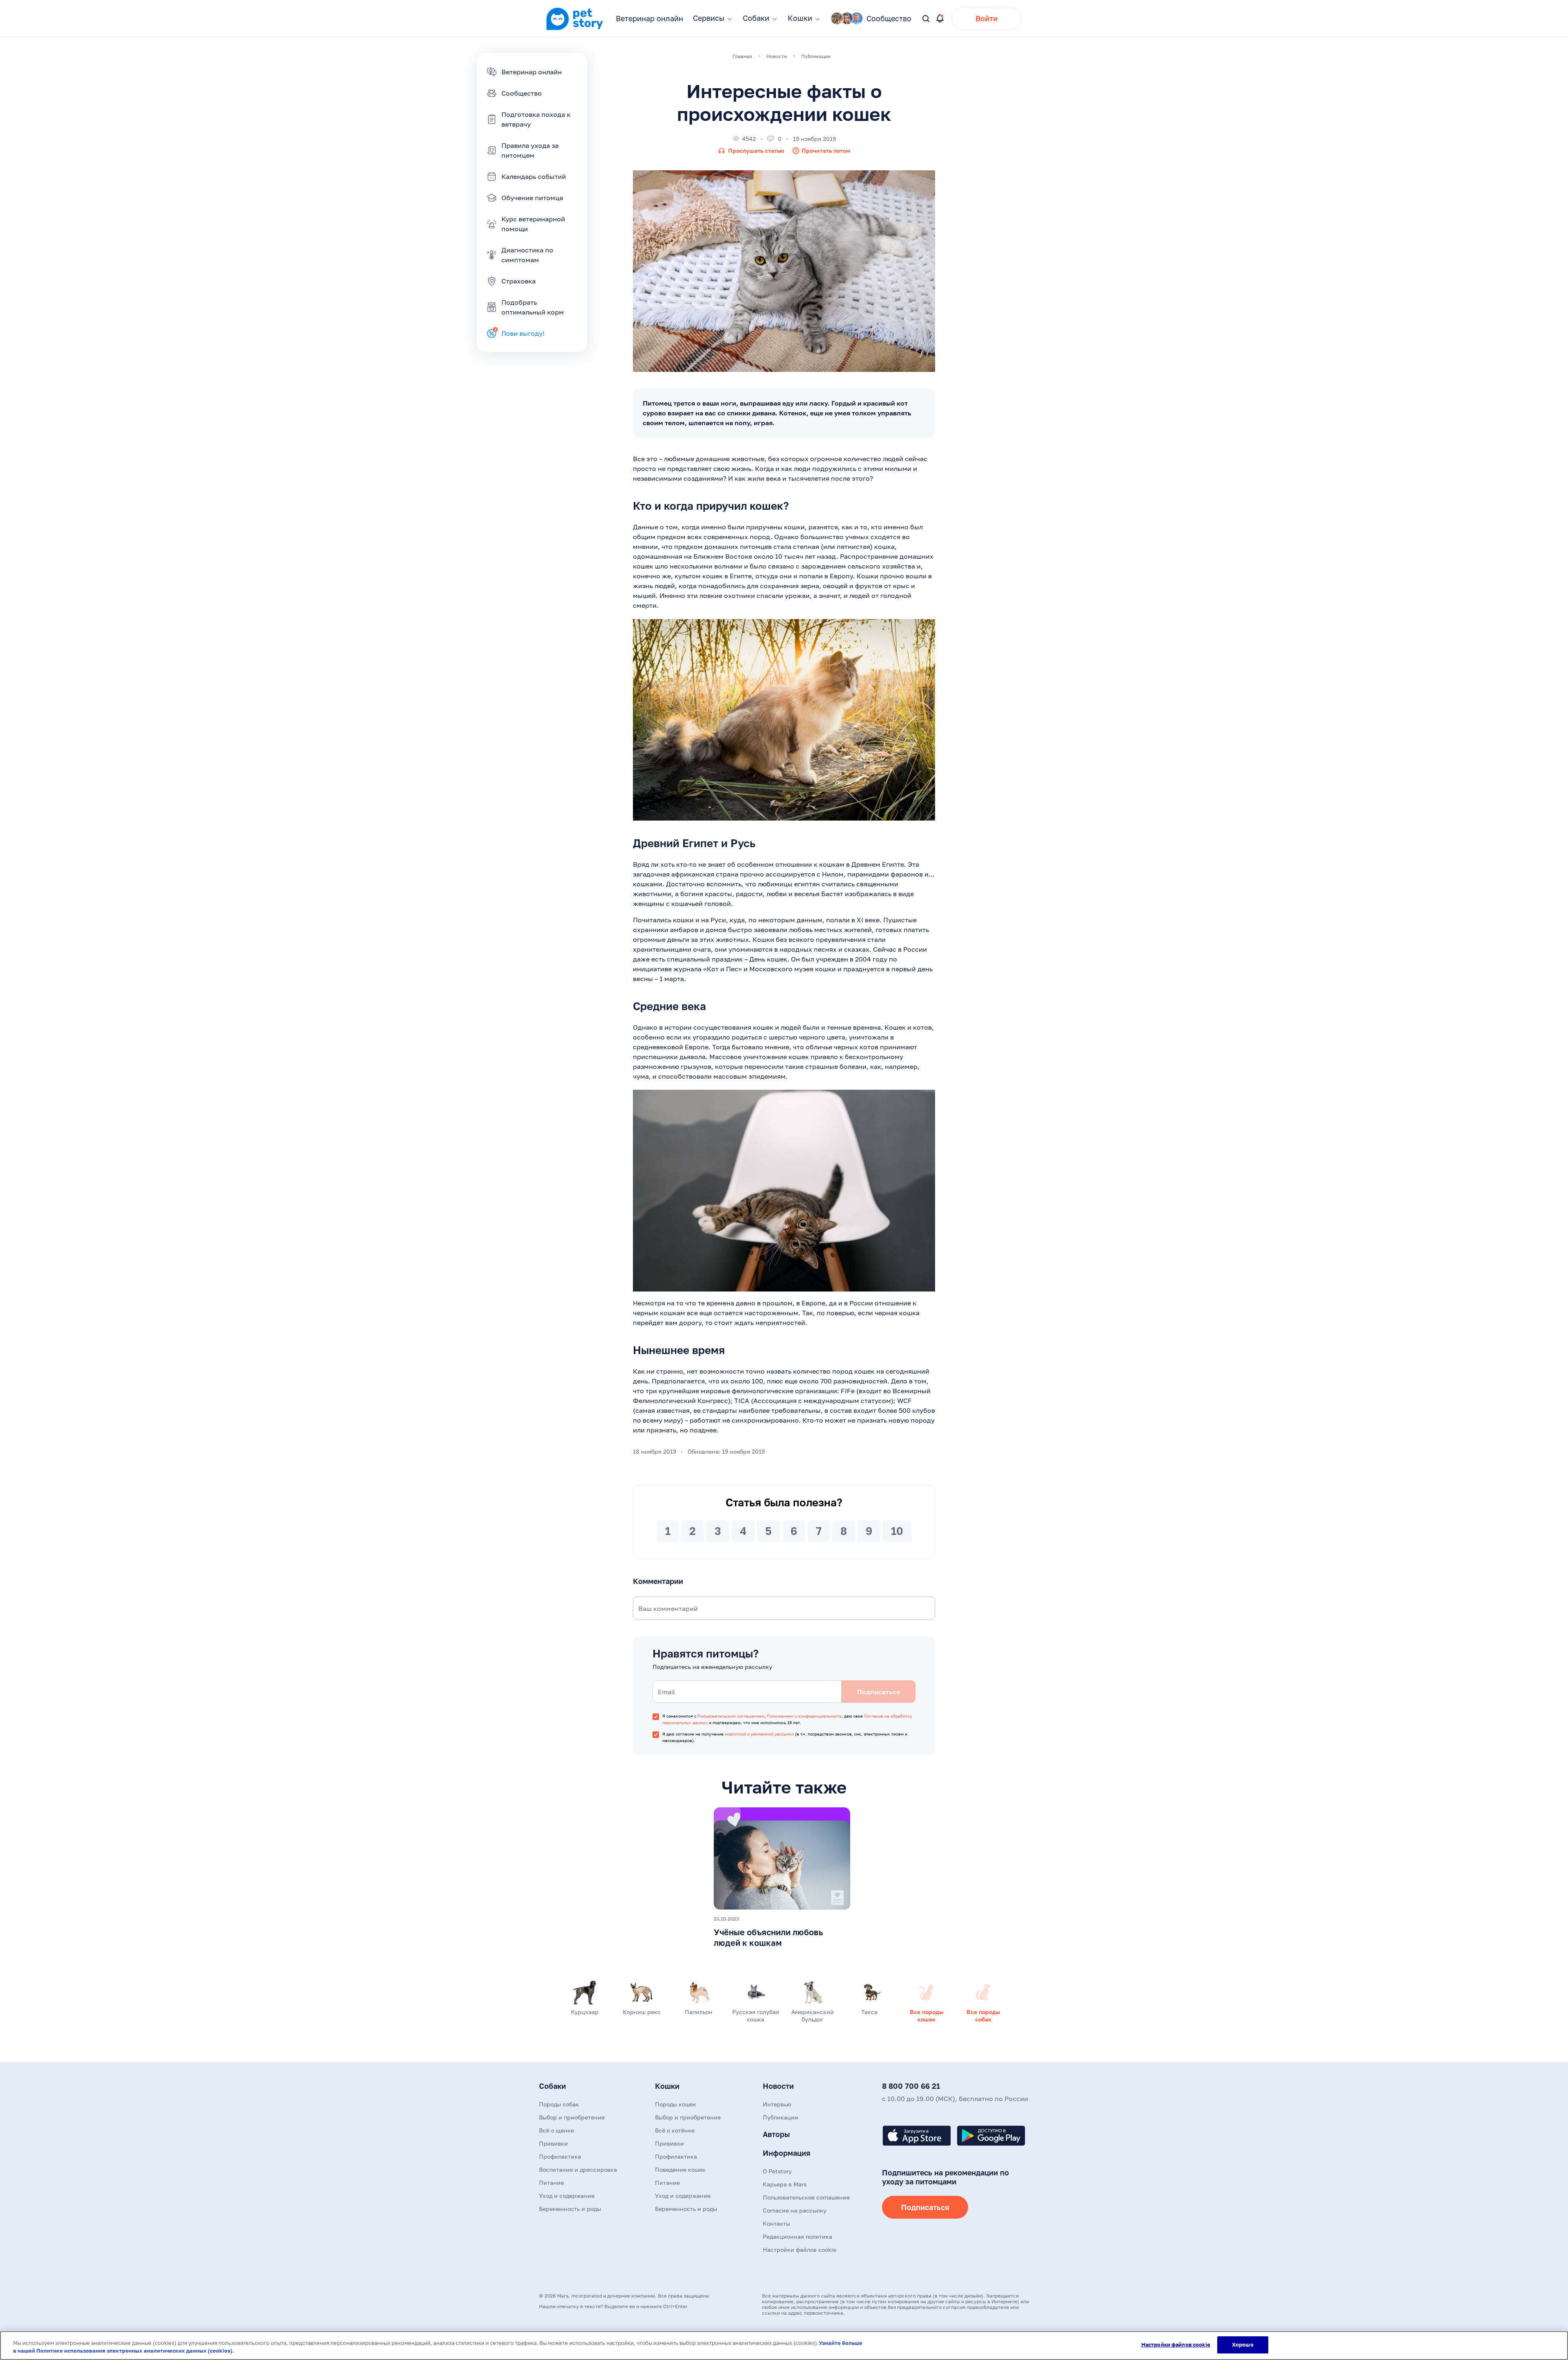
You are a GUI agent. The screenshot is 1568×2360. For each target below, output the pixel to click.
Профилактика (560, 2156)
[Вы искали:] (926, 19)
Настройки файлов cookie (1176, 2344)
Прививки (553, 2143)
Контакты (776, 2223)
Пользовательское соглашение (806, 2197)
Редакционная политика (797, 2236)
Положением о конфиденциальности (804, 1716)
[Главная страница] (575, 29)
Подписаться (925, 2207)
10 (897, 1531)
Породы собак (559, 2104)
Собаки (552, 2086)
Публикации (781, 2117)
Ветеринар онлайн (649, 18)
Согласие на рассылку (795, 2210)
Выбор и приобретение (572, 2117)
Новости (778, 2086)
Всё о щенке (557, 2130)
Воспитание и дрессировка (578, 2169)
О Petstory (777, 2171)
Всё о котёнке (675, 2130)
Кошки (667, 2086)
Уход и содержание (567, 2196)
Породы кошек (676, 2104)
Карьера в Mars (785, 2184)
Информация (786, 2153)
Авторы (776, 2134)
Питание (551, 2183)
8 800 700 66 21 (911, 2086)
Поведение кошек (680, 2169)
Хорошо (1243, 2344)
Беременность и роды (570, 2209)
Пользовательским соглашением (731, 1716)
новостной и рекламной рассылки (759, 1734)
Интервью (777, 2104)
